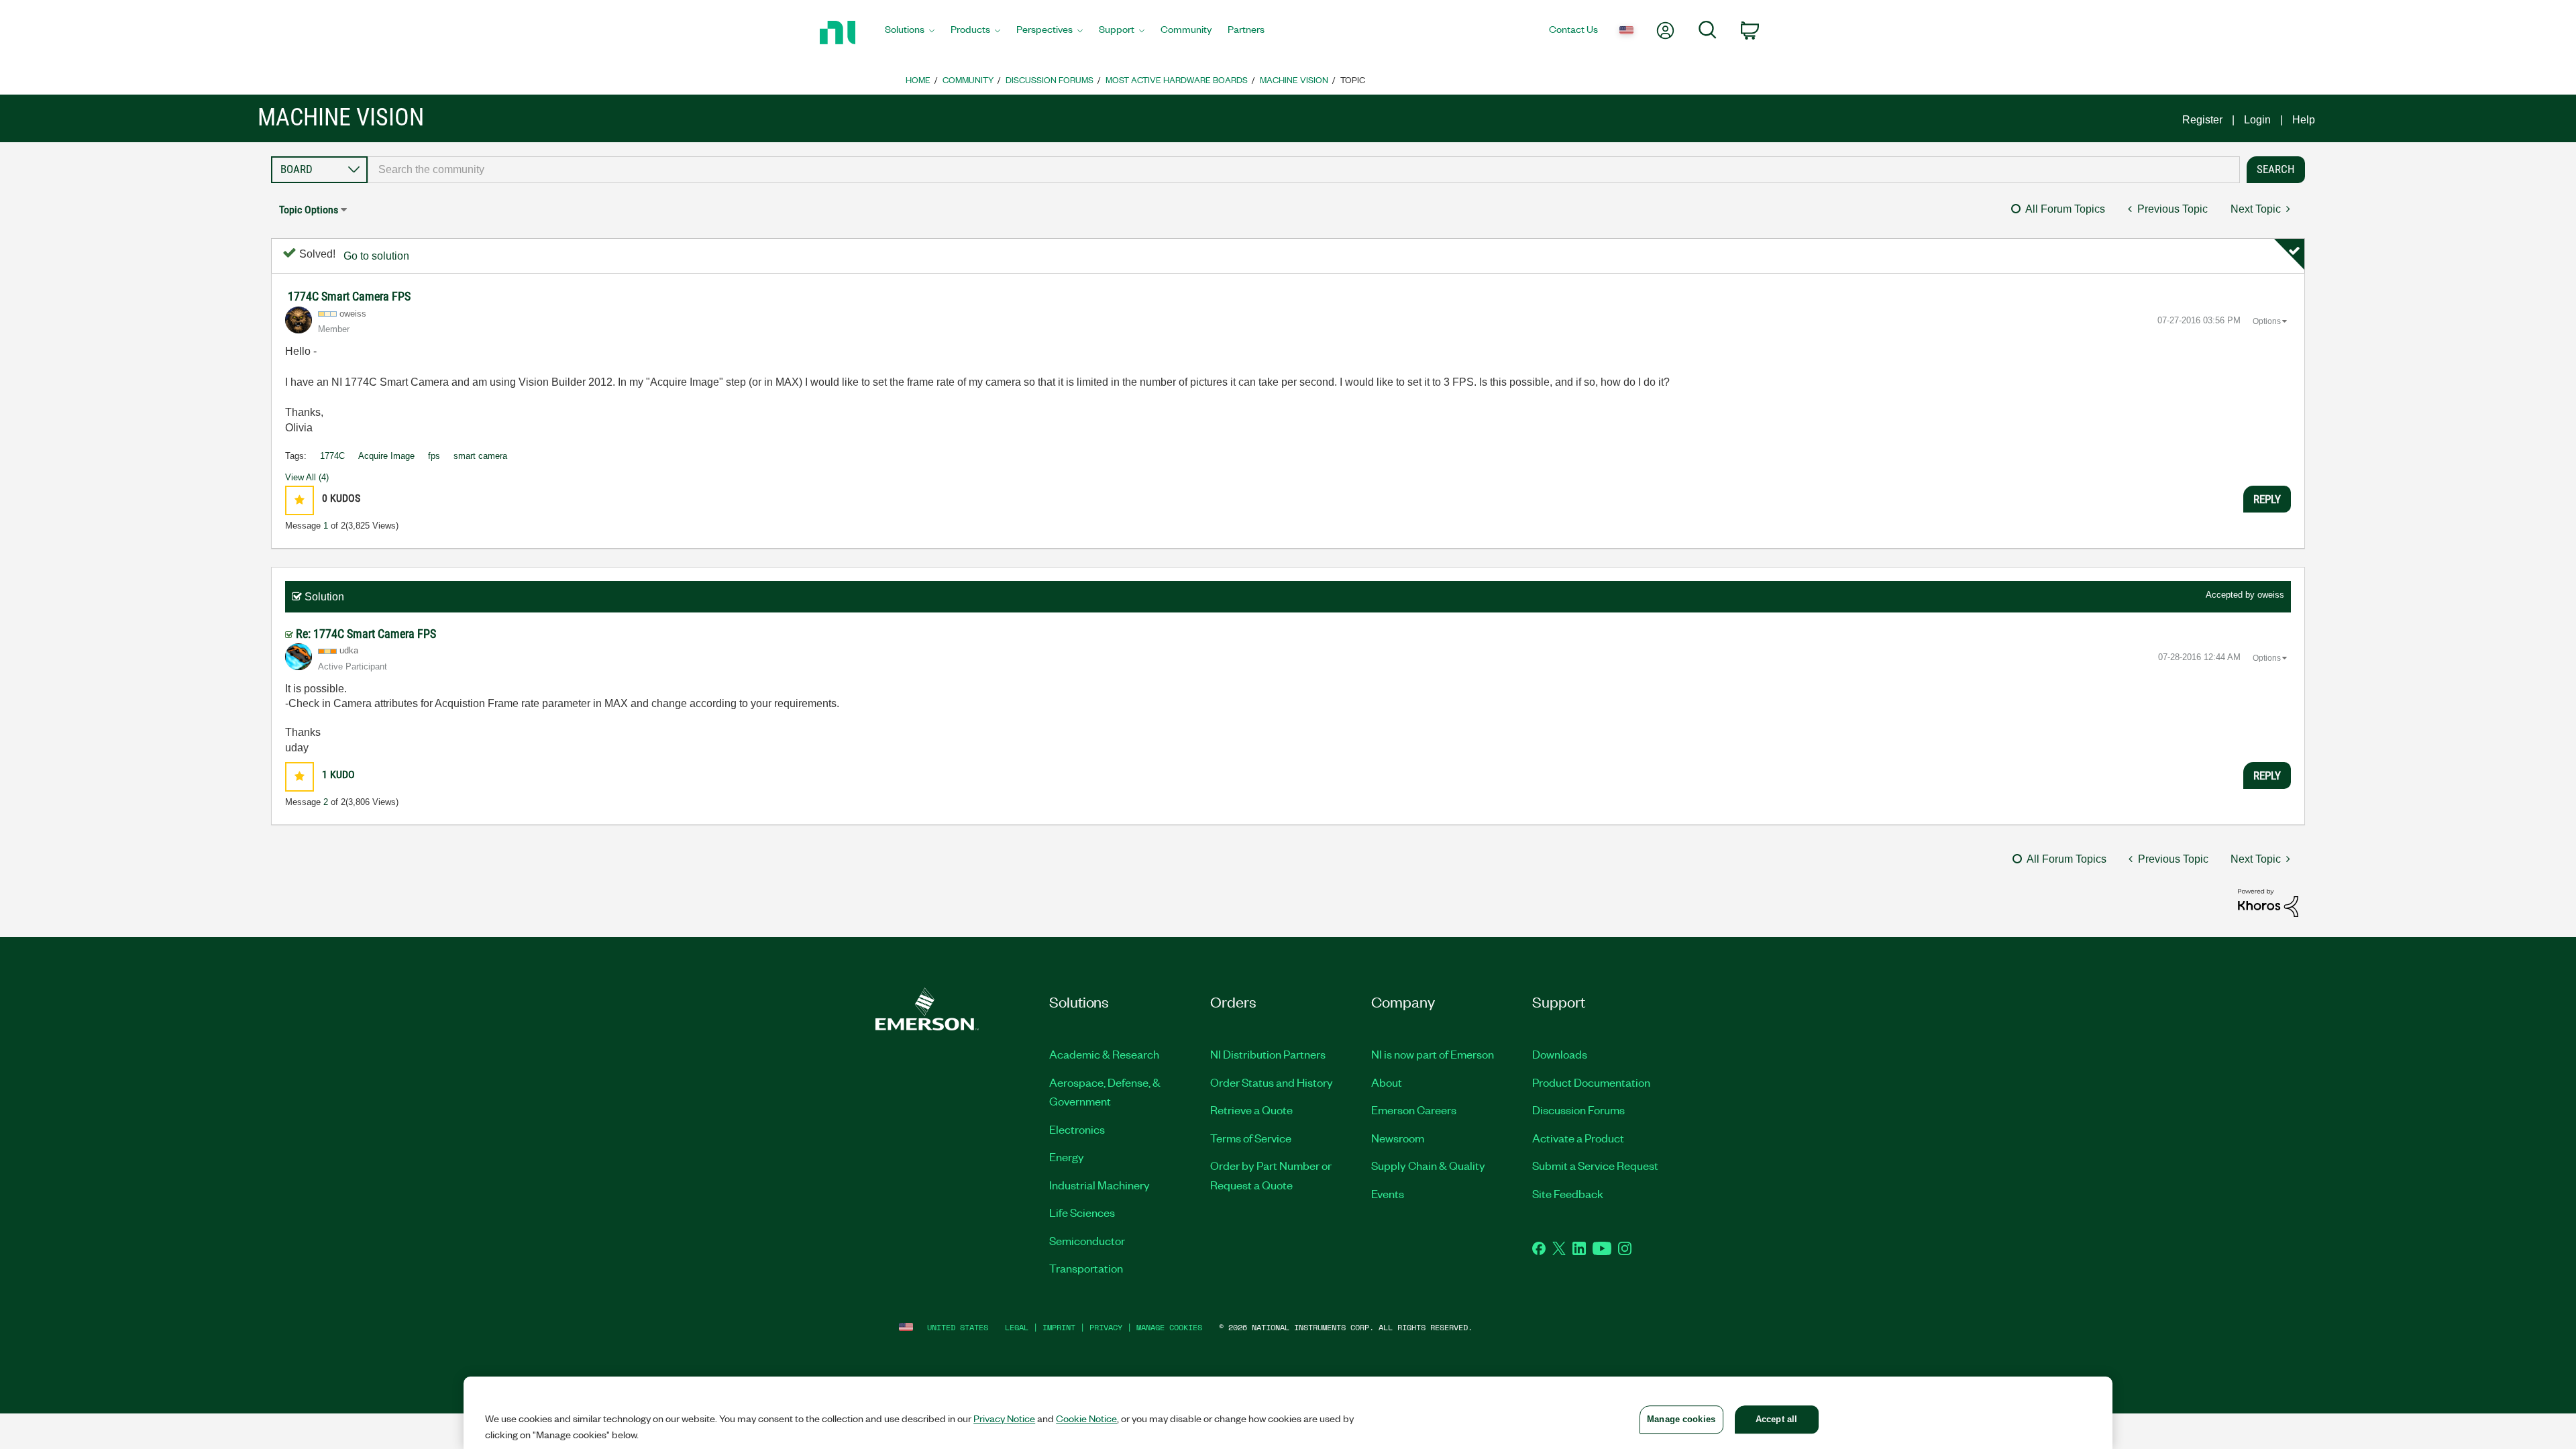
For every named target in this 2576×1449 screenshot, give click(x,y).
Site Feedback (1568, 1193)
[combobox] (1304, 170)
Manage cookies (1169, 1327)
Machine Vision (1294, 79)
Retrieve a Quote (1251, 1110)
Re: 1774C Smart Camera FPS (366, 634)
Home (918, 79)
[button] (300, 500)
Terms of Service (1251, 1138)
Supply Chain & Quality (1428, 1165)
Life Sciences (1082, 1212)
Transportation (1086, 1268)
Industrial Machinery (1099, 1185)
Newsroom (1398, 1138)
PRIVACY (1106, 1327)
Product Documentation (1591, 1082)
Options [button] (2267, 321)
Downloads (1560, 1054)
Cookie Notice (1086, 1418)
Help (2304, 120)
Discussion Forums (1050, 79)
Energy (1067, 1157)
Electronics (1077, 1129)
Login (2257, 120)
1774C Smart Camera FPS (349, 296)
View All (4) (307, 477)
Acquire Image (386, 456)
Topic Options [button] (309, 210)
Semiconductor (1087, 1240)
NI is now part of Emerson (1433, 1054)
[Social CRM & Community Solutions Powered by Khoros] (2268, 902)
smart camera (480, 456)
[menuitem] (910, 33)
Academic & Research (1104, 1054)
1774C (332, 456)
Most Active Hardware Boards (1177, 79)
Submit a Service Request (1595, 1165)
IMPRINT (1059, 1327)
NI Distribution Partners (1268, 1054)
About (1387, 1082)
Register (2202, 120)
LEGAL (1017, 1327)
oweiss (2271, 595)
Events (1388, 1193)
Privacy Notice (1004, 1418)
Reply (2267, 499)
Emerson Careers (1414, 1110)
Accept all (1776, 1419)
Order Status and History (1272, 1082)
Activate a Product (1578, 1138)
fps (434, 456)
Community (968, 79)
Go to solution (376, 256)
